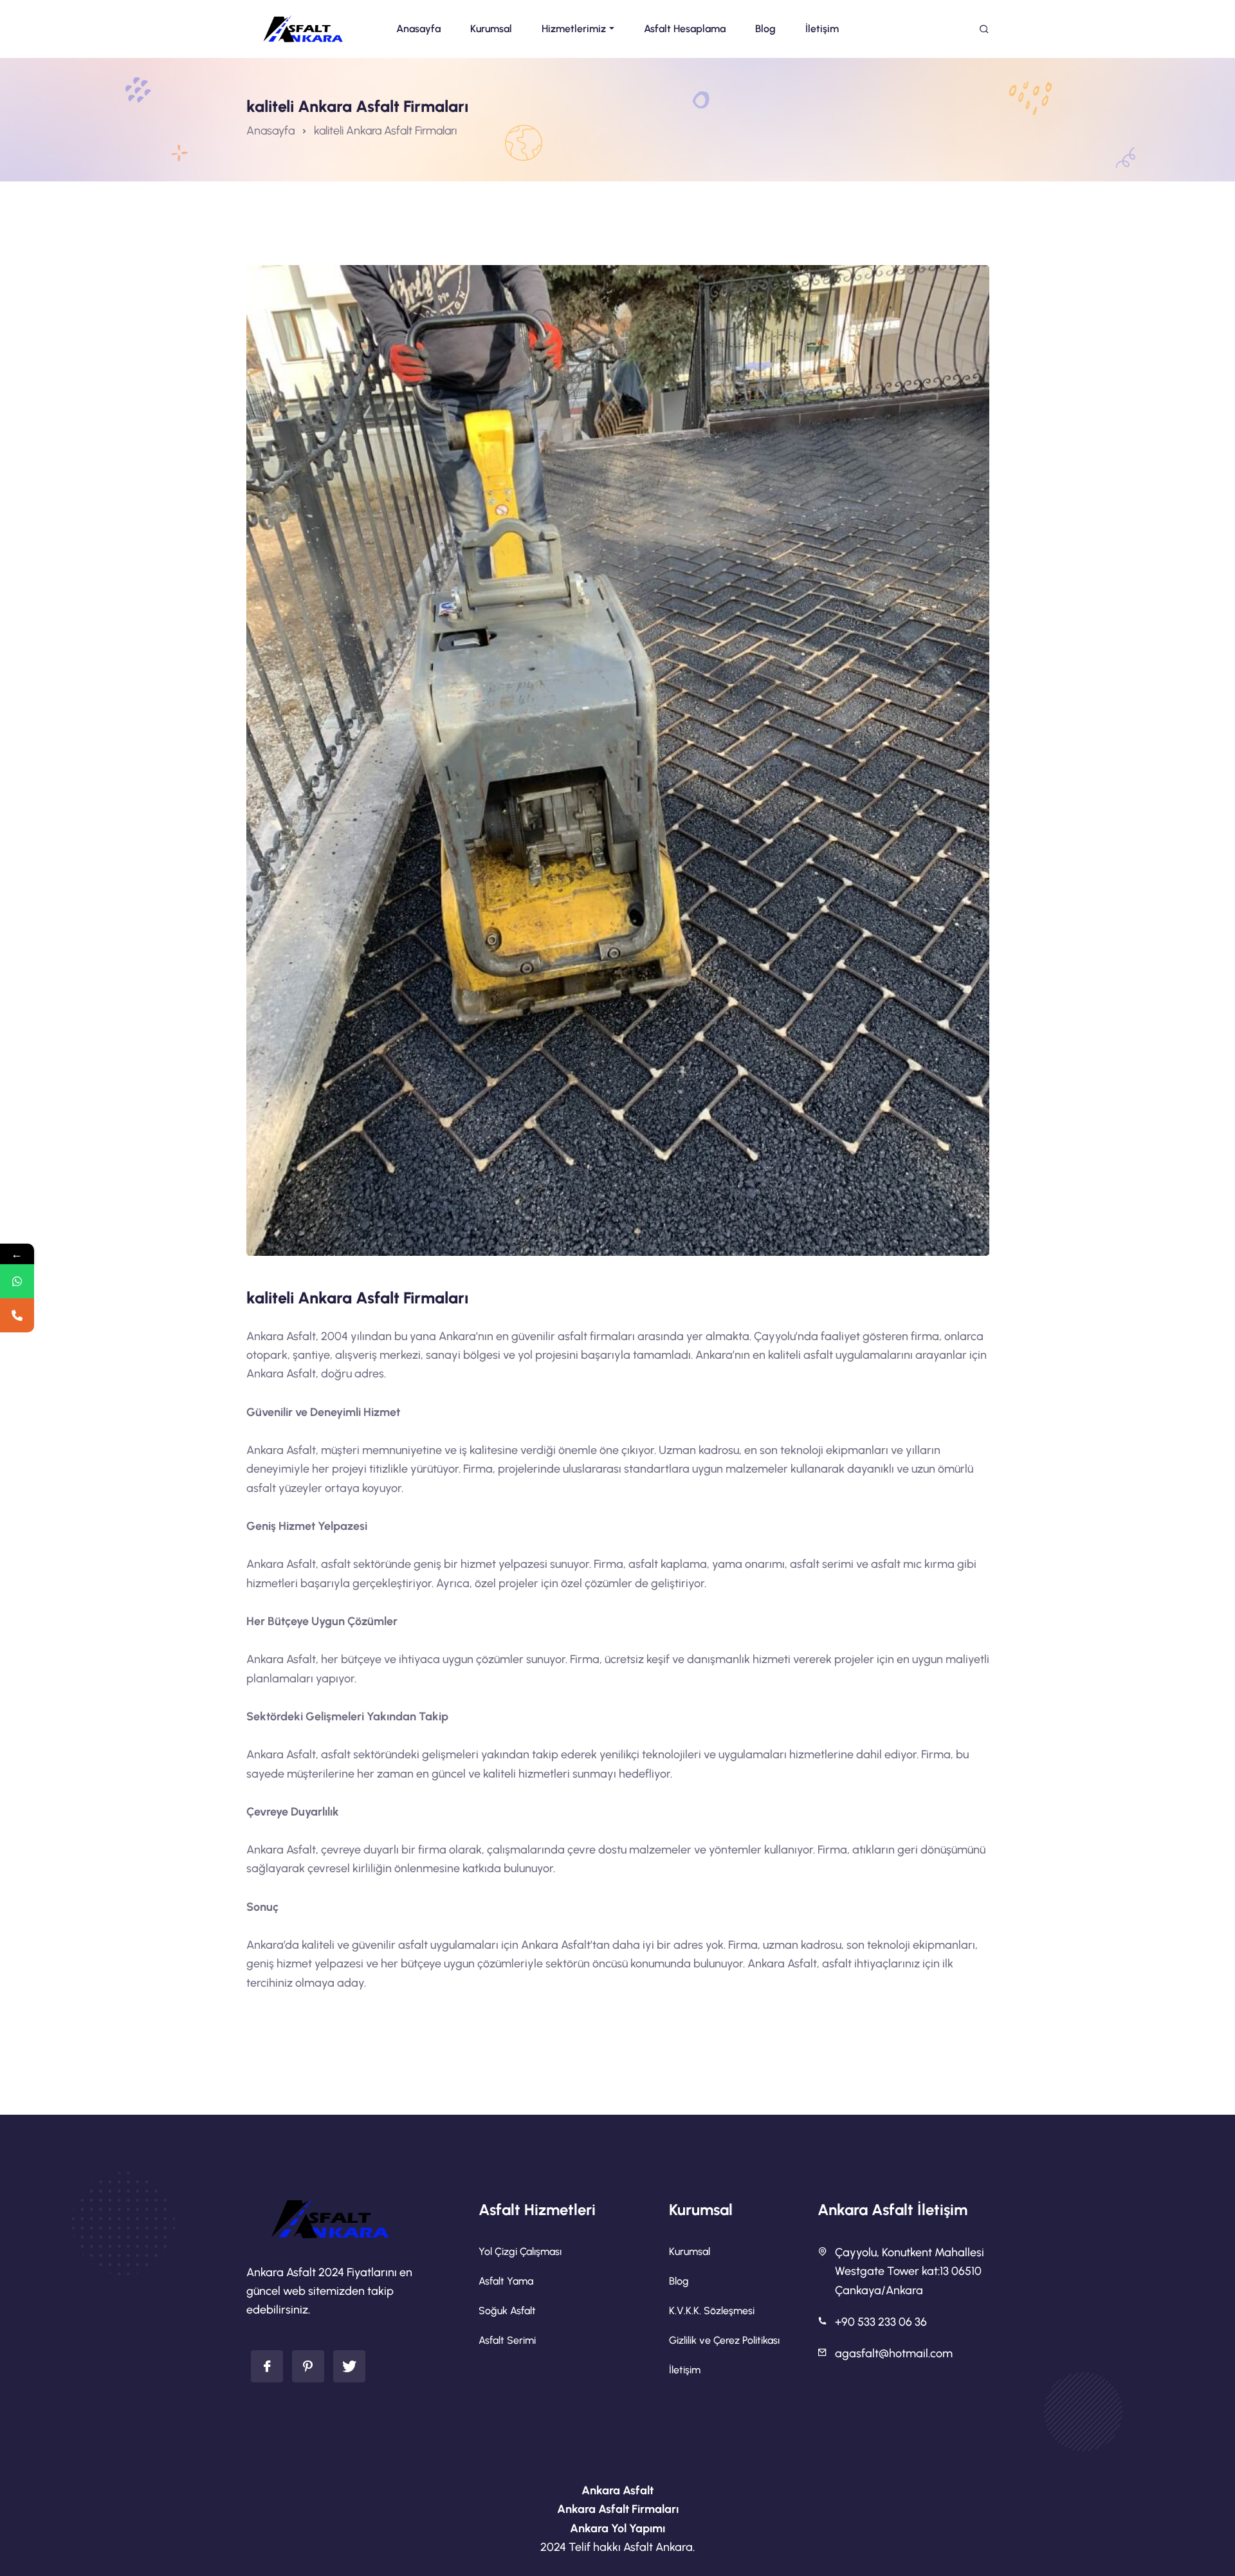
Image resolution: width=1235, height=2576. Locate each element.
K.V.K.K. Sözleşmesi (712, 2311)
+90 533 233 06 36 (881, 2322)
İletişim (685, 2370)
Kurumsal (690, 2251)
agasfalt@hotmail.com (894, 2353)
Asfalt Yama (506, 2281)
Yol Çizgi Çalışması (520, 2251)
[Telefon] (17, 1315)
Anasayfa (270, 131)
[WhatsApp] (17, 1281)
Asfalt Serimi (507, 2340)
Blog (679, 2281)
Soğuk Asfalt (507, 2311)
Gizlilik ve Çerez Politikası (724, 2340)
